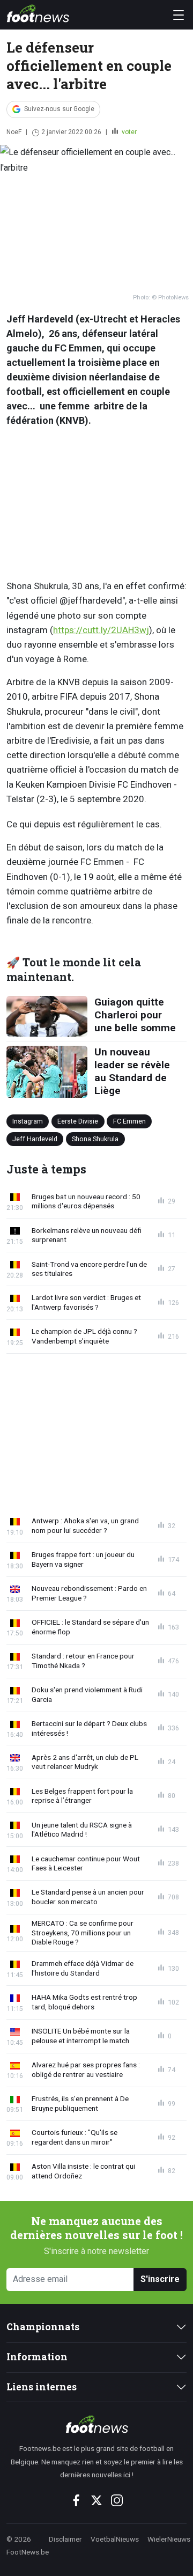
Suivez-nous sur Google (59, 109)
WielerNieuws (169, 2539)
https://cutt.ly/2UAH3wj (101, 630)
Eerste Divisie (78, 1121)
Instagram (28, 1121)
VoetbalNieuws (115, 2539)
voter (128, 132)
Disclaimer (65, 2539)
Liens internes (42, 2387)
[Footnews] (96, 2424)
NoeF (14, 132)
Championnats (43, 2327)
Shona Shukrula (95, 1139)
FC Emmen (129, 1121)
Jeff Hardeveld (35, 1139)
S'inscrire (160, 2279)
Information (37, 2357)
